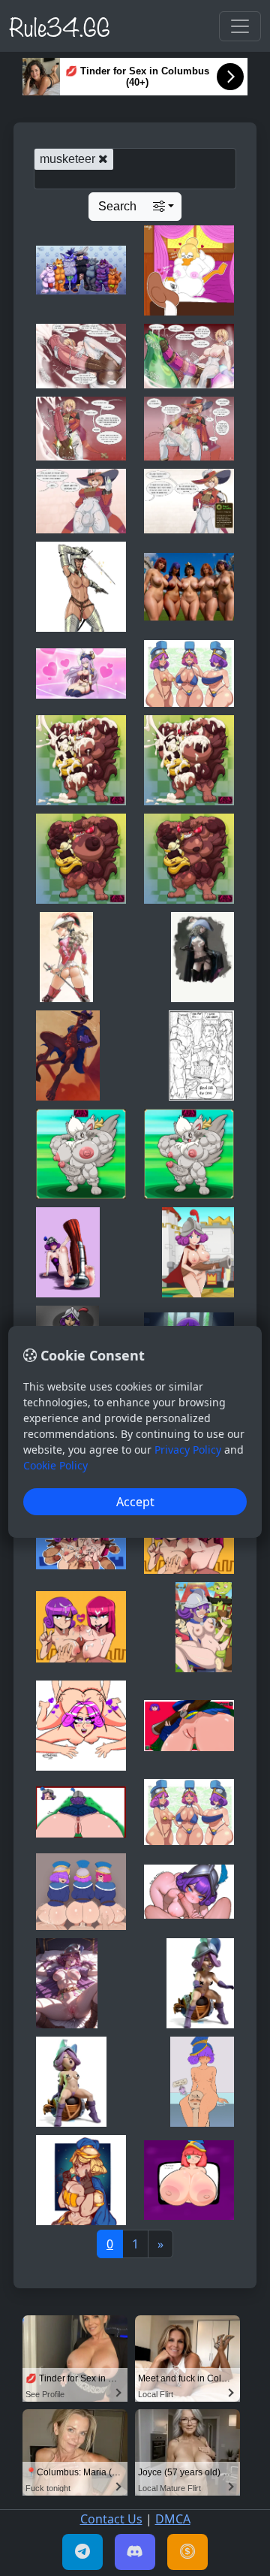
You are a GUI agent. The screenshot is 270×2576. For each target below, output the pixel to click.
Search (117, 206)
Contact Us (111, 2519)
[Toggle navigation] (240, 26)
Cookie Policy (55, 1465)
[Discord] (135, 2552)
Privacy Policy (188, 1450)
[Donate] (187, 2552)
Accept (135, 1502)
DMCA (173, 2519)
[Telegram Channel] (82, 2552)
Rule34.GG (60, 26)
